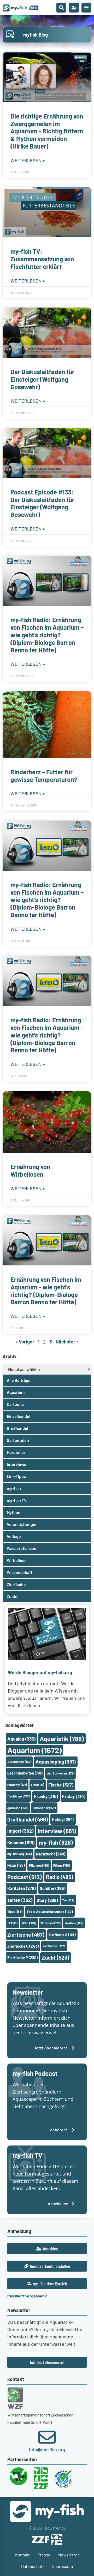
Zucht (55, 1957)
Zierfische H (54, 1946)
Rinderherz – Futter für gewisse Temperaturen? (44, 776)
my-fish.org (20, 1854)
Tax (68, 1900)
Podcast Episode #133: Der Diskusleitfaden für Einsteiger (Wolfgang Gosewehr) (42, 503)
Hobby (63, 1819)
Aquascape (19, 1762)
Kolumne (21, 1842)
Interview (57, 1831)
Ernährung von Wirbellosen (30, 1170)
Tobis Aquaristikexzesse (50, 1911)
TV (12, 1923)
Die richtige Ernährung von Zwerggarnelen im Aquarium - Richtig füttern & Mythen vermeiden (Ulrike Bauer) (47, 131)
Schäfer (53, 1888)
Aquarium (34, 1750)
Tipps (15, 1912)
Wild (29, 1923)
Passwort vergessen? (27, 2296)
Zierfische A (62, 1934)
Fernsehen (17, 1785)
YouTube (74, 1923)
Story (47, 1900)
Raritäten (22, 1888)
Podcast (25, 1877)
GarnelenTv (44, 1808)
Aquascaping (56, 1762)
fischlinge (19, 1796)
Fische (61, 1785)
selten (20, 1900)
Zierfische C (23, 1946)
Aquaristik (62, 1739)
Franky (46, 1796)
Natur (16, 1865)
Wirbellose (51, 1923)
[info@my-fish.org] (47, 2437)
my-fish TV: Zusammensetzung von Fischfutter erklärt (42, 259)
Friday (74, 1796)
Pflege (62, 1865)
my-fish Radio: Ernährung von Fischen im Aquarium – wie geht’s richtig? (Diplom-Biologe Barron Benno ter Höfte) (47, 635)
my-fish (56, 1842)
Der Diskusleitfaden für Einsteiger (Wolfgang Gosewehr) (42, 379)
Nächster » (67, 1342)
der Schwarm (61, 1773)
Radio (60, 1877)
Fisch (38, 1785)
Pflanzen (39, 1865)
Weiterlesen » (28, 160)
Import (20, 1831)
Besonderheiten (25, 1773)
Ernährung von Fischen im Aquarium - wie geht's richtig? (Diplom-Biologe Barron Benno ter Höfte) (46, 1291)
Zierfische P (22, 1958)
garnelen (18, 1808)
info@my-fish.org (47, 2449)
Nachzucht (51, 1854)
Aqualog (21, 1739)
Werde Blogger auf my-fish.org (40, 1672)
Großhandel (28, 1819)
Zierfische (26, 1935)
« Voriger (25, 1342)
